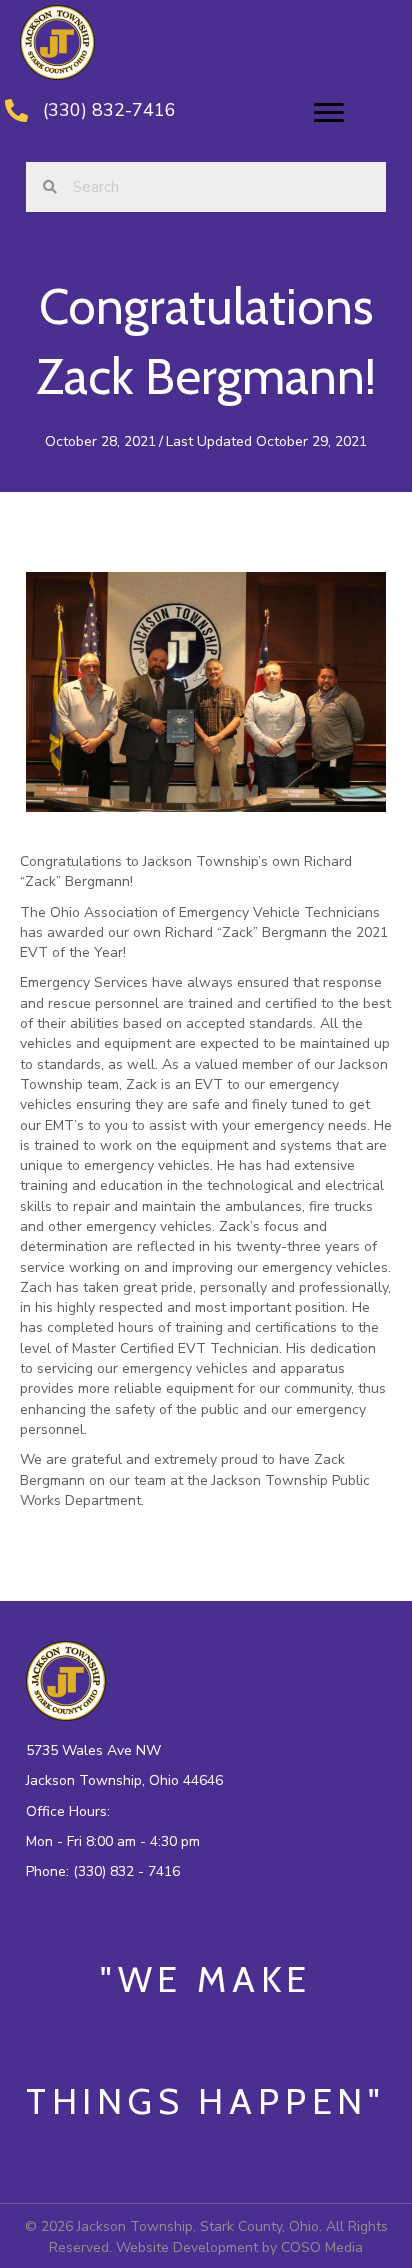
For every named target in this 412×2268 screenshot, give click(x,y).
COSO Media (322, 2247)
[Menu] (329, 113)
